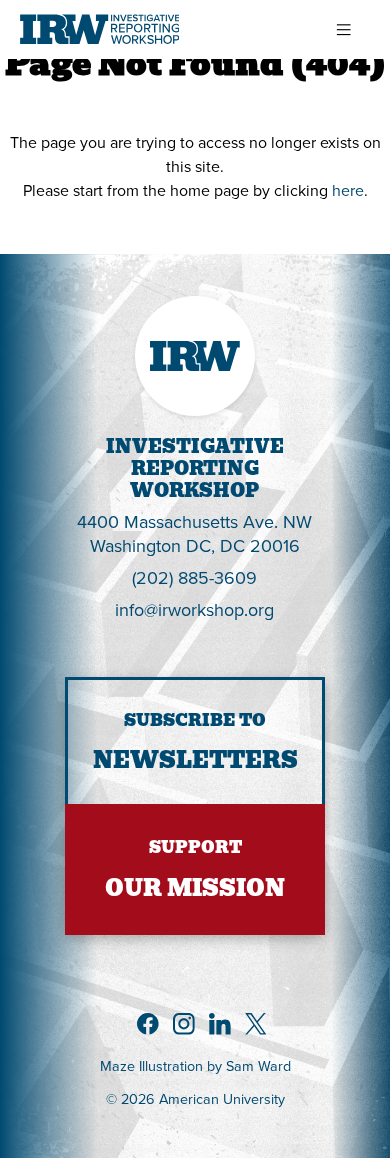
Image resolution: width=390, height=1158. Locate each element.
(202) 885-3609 (194, 577)
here (348, 190)
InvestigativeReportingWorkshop (195, 468)
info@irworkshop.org (194, 609)
